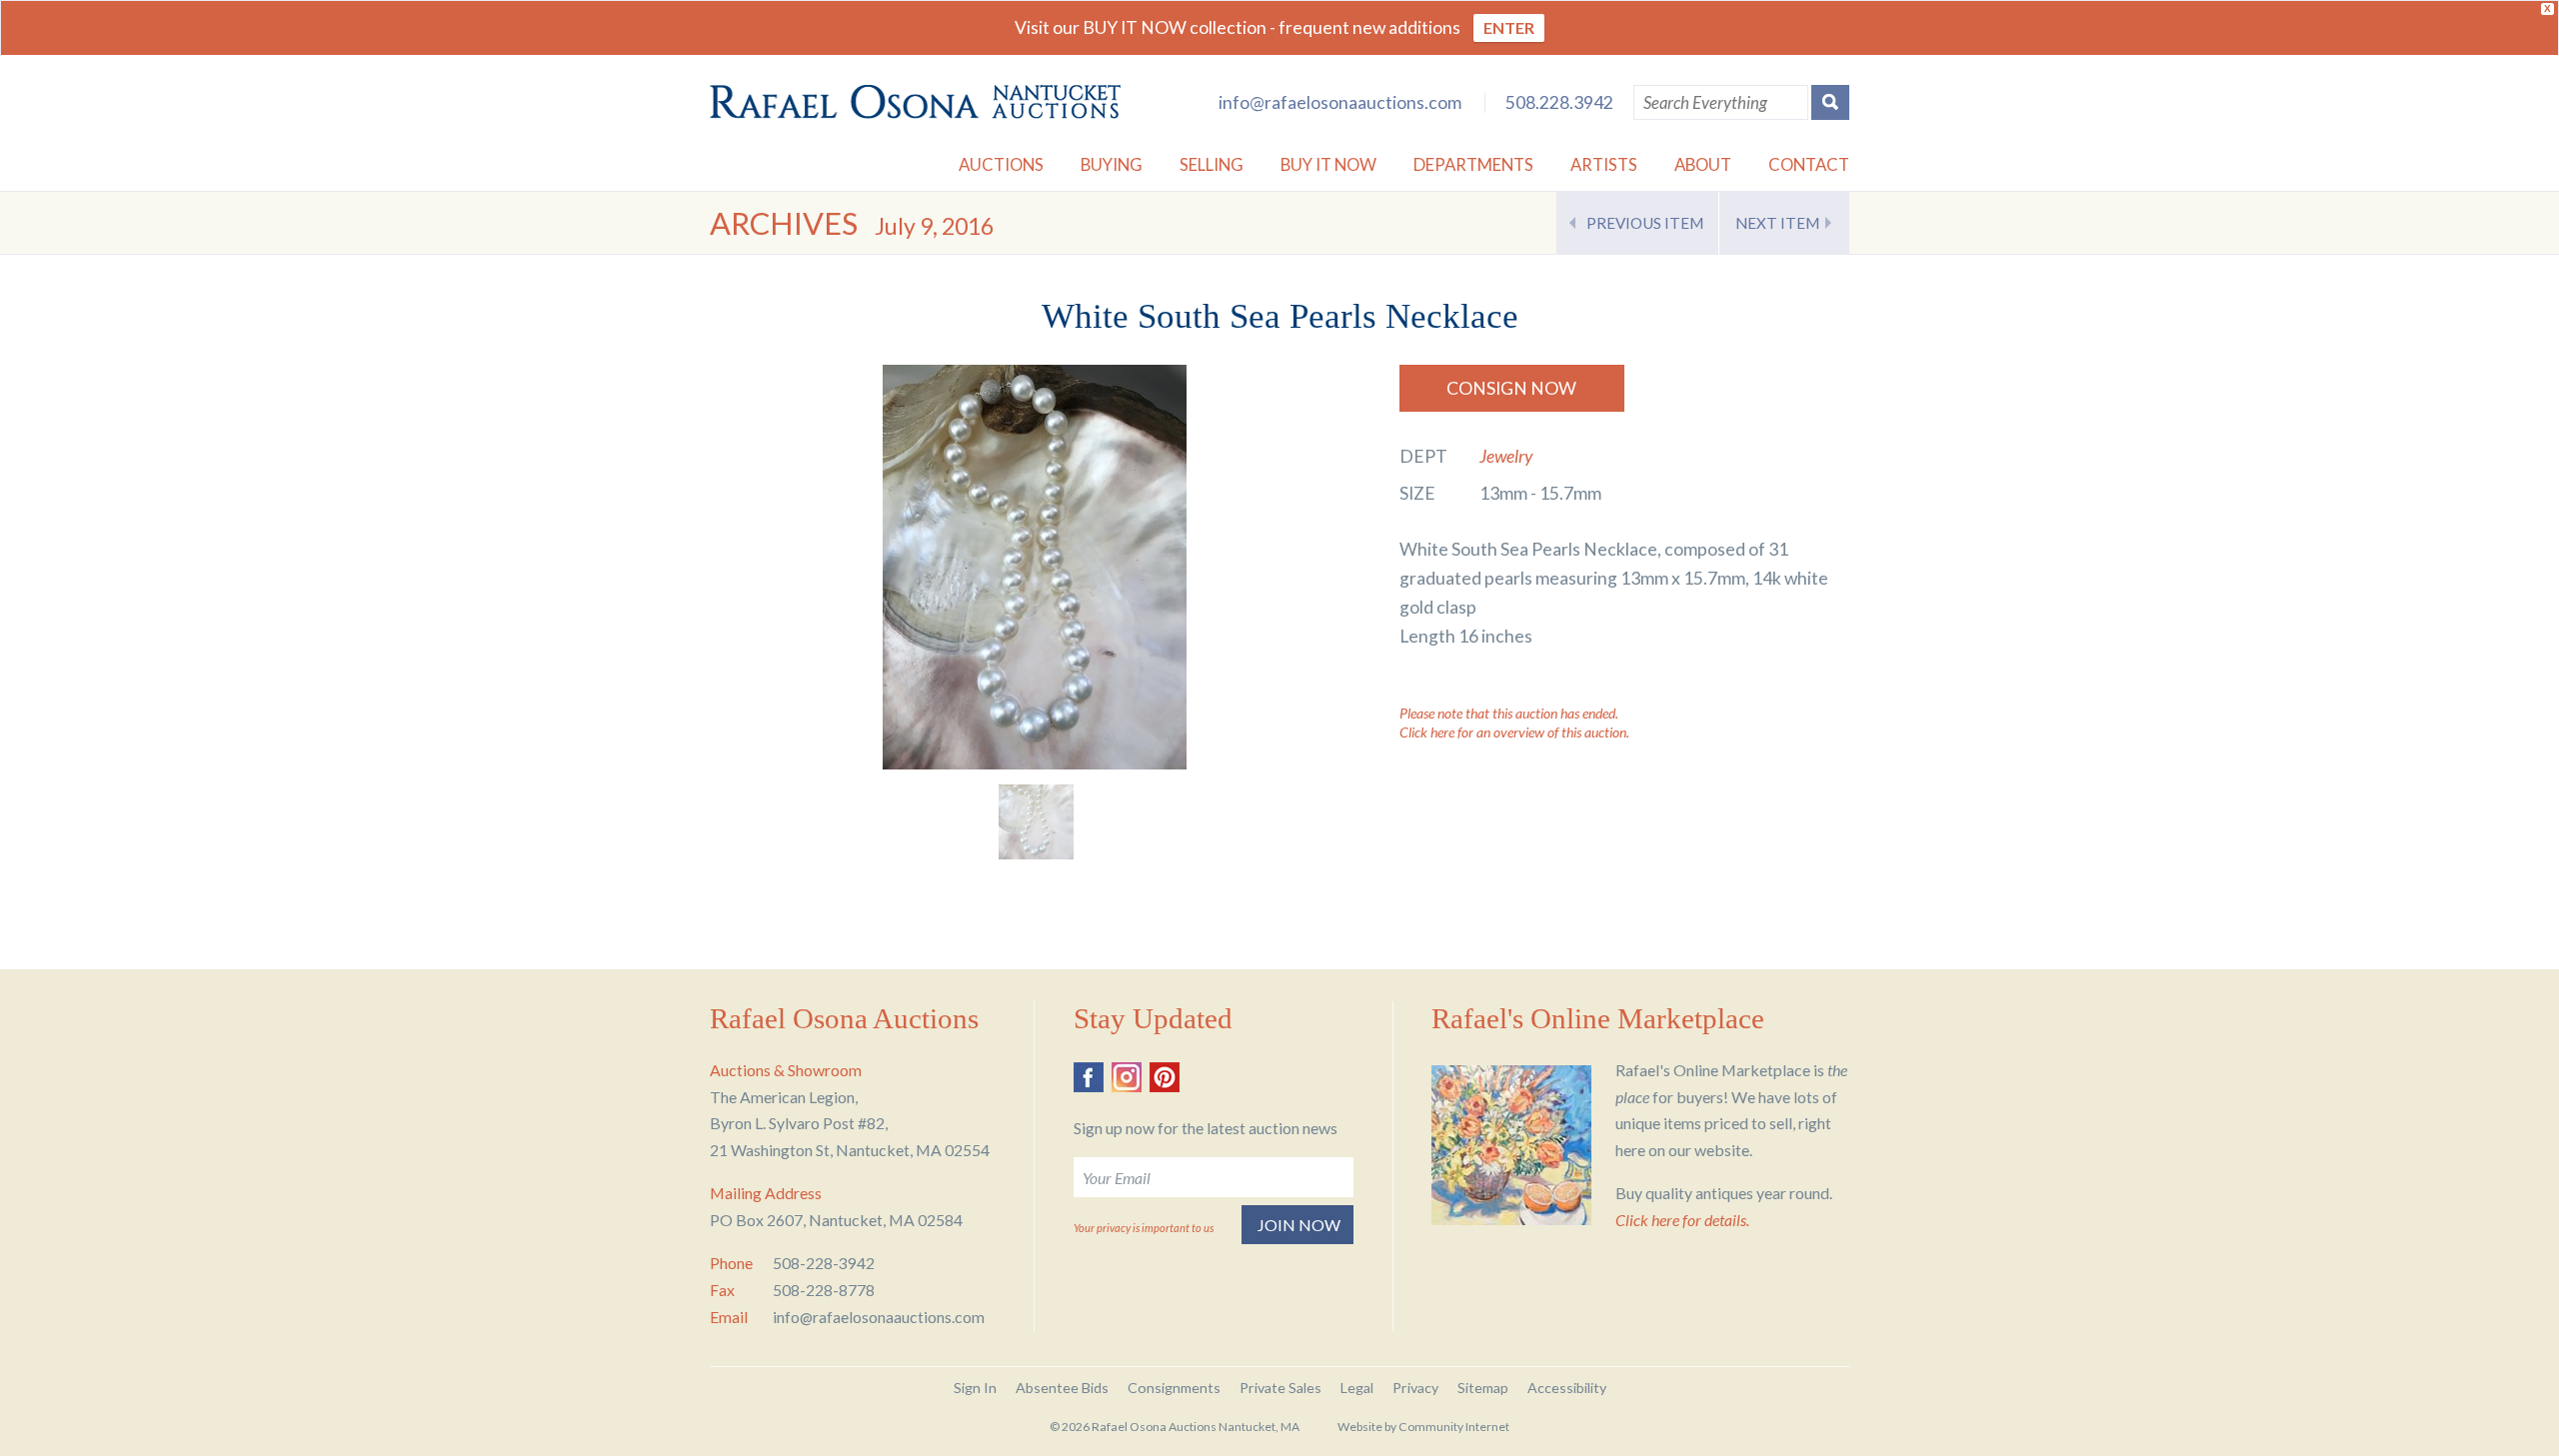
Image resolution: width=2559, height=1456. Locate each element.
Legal (1357, 1388)
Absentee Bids (1062, 1388)
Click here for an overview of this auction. (1514, 732)
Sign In (975, 1388)
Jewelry (1506, 456)
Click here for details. (1682, 1220)
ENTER (1509, 27)
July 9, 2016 (934, 226)
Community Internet (1454, 1427)
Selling (1212, 164)
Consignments (1174, 1388)
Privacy (1415, 1388)
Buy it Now (1328, 164)
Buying (1112, 164)
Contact (1809, 164)
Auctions (1001, 164)
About (1703, 164)
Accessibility (1567, 1388)
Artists (1604, 164)
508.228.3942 (1559, 102)
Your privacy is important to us (1144, 1228)
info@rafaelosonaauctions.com (1340, 102)
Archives (784, 223)
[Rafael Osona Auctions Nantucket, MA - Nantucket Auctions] (915, 102)
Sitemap (1483, 1388)
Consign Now (1511, 388)
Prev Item (1645, 223)
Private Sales (1280, 1388)
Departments (1473, 164)
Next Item (1777, 223)
